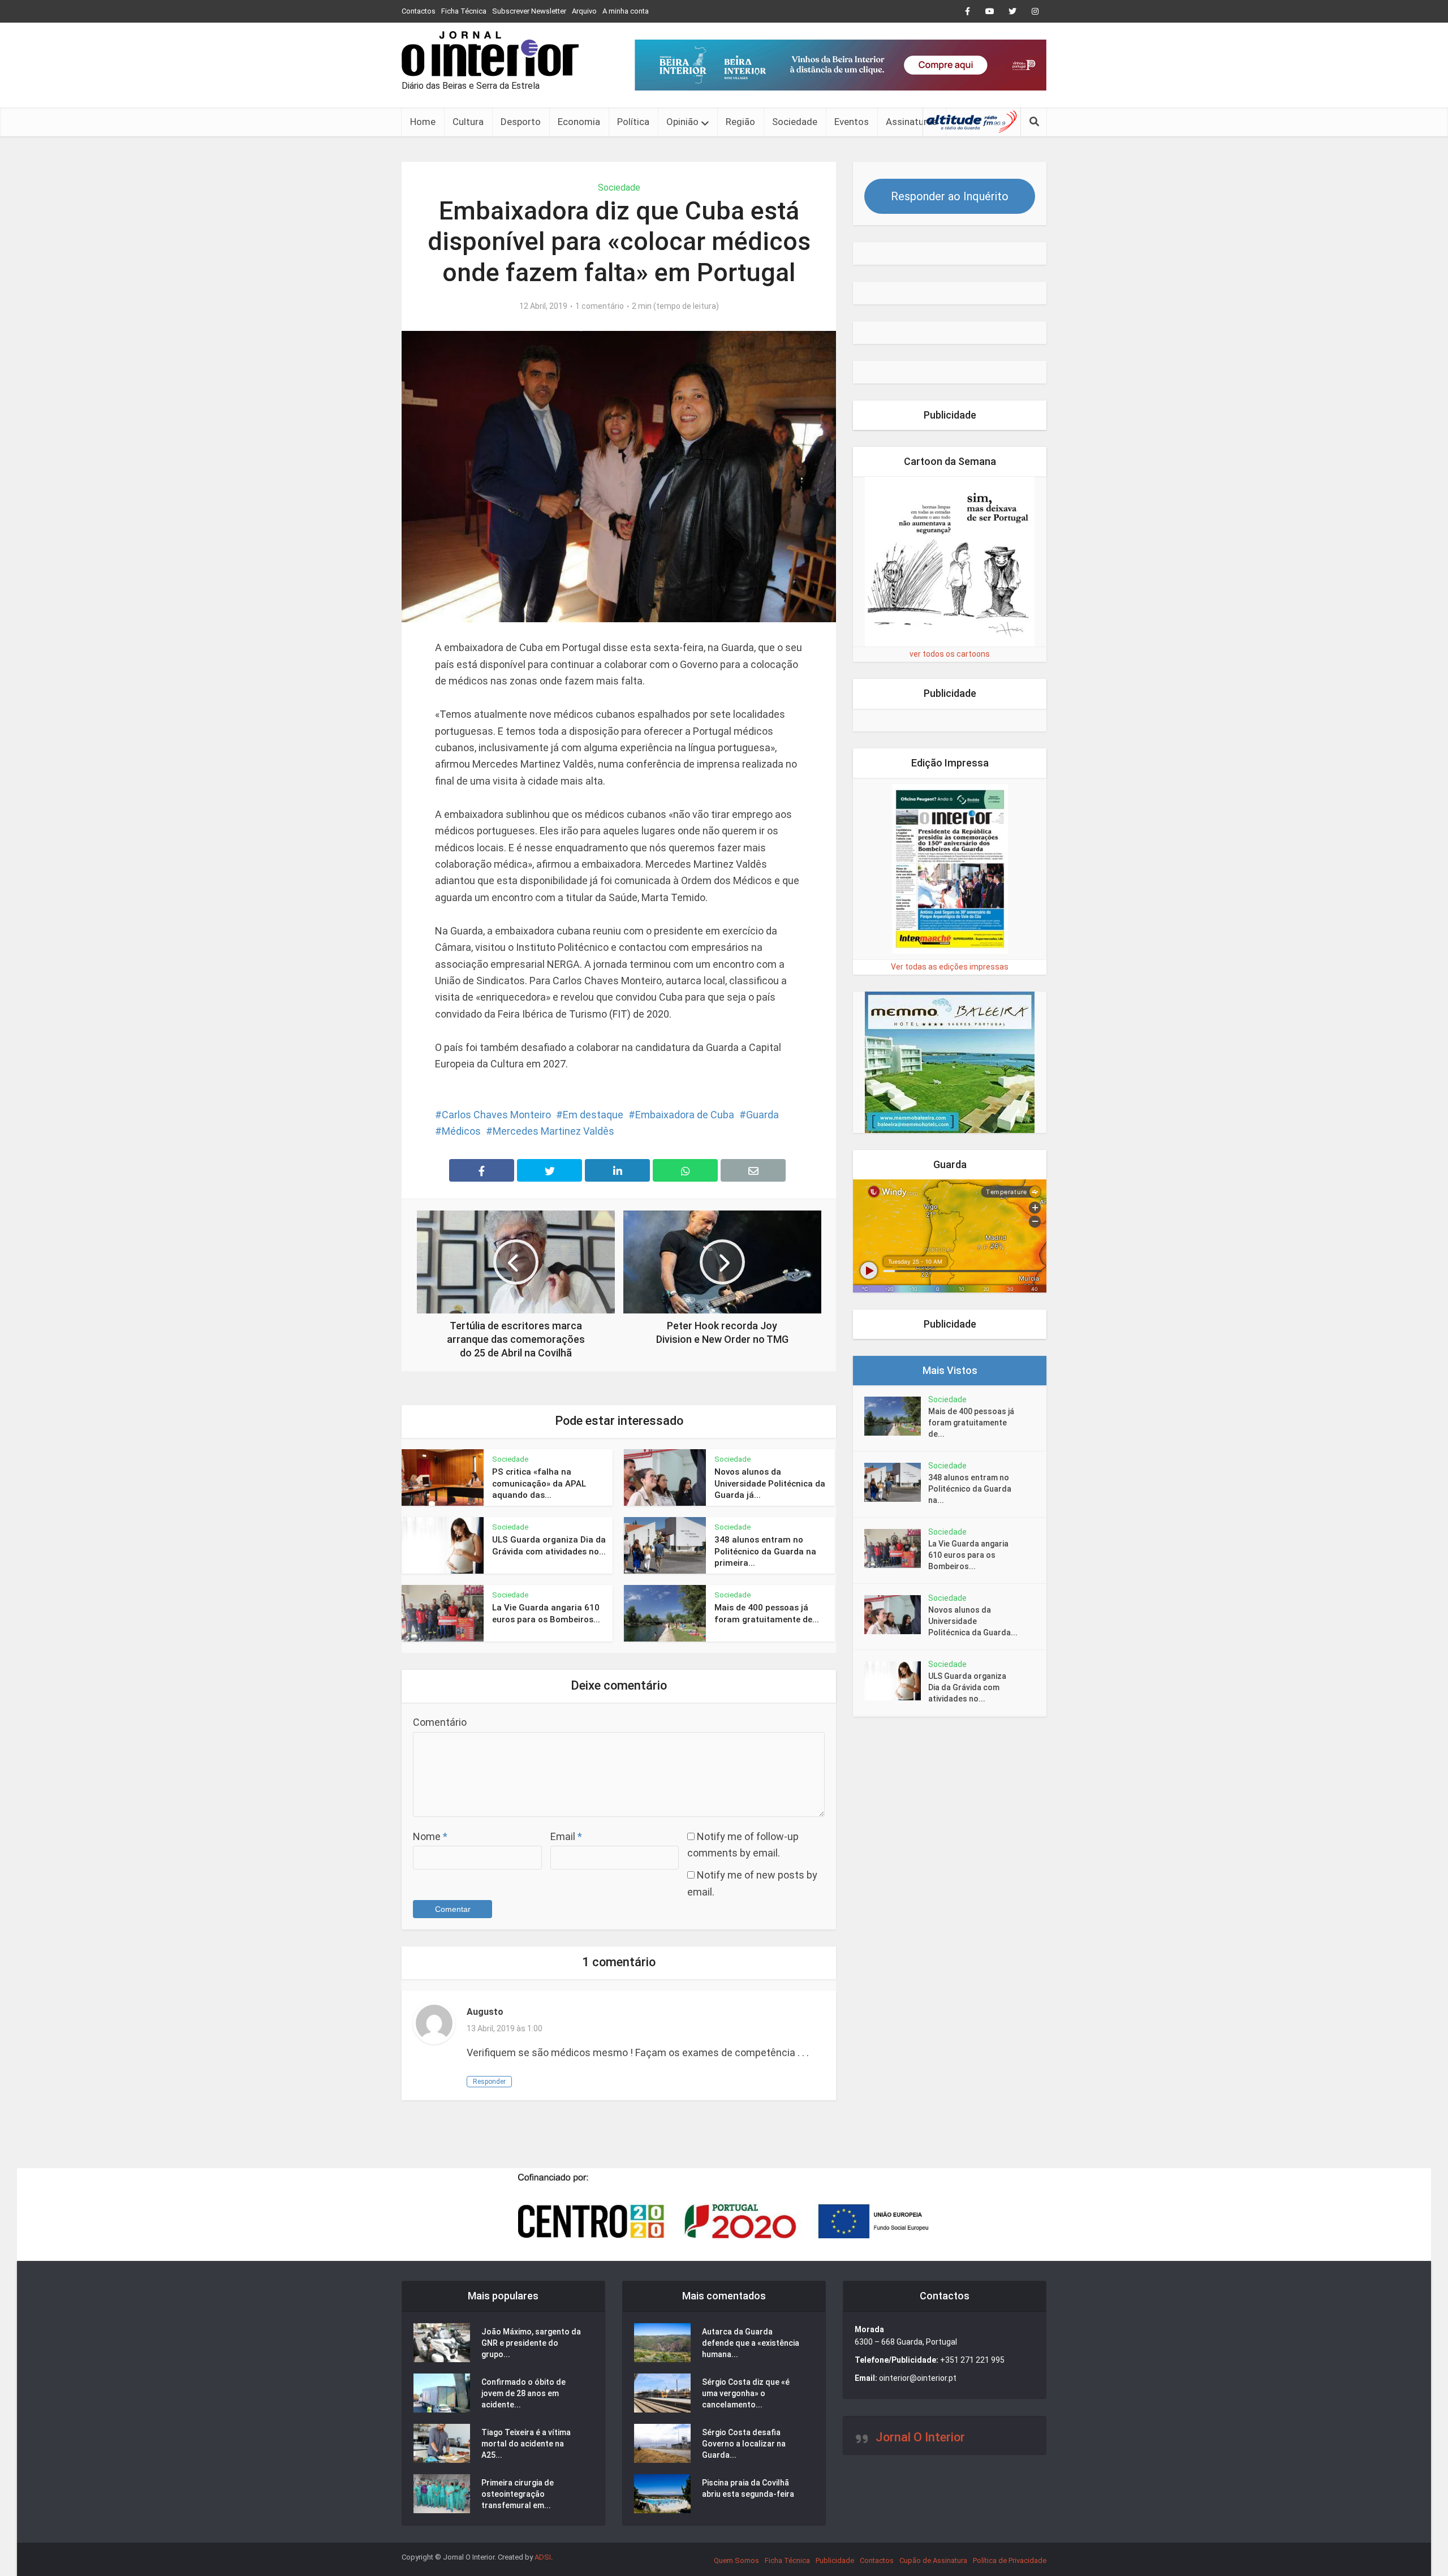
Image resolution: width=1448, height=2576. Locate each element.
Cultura (468, 122)
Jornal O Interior (920, 2437)
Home (423, 122)
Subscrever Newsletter (529, 11)
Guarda (762, 1115)
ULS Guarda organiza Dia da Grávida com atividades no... (967, 1687)
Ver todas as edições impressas (950, 967)
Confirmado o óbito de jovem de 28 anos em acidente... (523, 2393)
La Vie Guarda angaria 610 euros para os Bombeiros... (968, 1555)
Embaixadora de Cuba (685, 1115)
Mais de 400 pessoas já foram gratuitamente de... (971, 1423)
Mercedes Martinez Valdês (553, 1131)
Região (740, 122)
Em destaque (593, 1115)
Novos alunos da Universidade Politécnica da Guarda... (973, 1621)
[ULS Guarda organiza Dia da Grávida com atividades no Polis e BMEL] (896, 1681)
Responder (489, 2082)
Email (566, 1836)
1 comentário (600, 306)
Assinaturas (912, 122)
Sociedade (795, 122)
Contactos (419, 11)
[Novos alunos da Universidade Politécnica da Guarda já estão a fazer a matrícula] (896, 1615)
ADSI (543, 2557)
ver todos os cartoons (950, 654)
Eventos (852, 122)
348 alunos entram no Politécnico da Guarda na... (970, 1489)
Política (633, 122)
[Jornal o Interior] (490, 54)
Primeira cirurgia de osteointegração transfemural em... (518, 2494)
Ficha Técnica (464, 11)
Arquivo (584, 11)
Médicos (461, 1131)
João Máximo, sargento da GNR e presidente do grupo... (531, 2343)
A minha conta (626, 11)
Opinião (682, 122)
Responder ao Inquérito (950, 196)
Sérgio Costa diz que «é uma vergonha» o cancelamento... (746, 2393)
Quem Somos (736, 2560)
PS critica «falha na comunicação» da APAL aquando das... (539, 1483)
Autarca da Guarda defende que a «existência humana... (751, 2343)
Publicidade (835, 2560)
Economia (579, 122)
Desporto (521, 122)
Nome (430, 1836)
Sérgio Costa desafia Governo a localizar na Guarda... (744, 2444)
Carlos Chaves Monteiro (496, 1115)
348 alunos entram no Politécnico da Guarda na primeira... (765, 1551)
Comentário (440, 1722)
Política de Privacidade (1010, 2560)
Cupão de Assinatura (933, 2560)
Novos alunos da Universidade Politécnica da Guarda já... (770, 1483)
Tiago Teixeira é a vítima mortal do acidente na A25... (526, 2444)
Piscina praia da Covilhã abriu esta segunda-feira (748, 2488)
